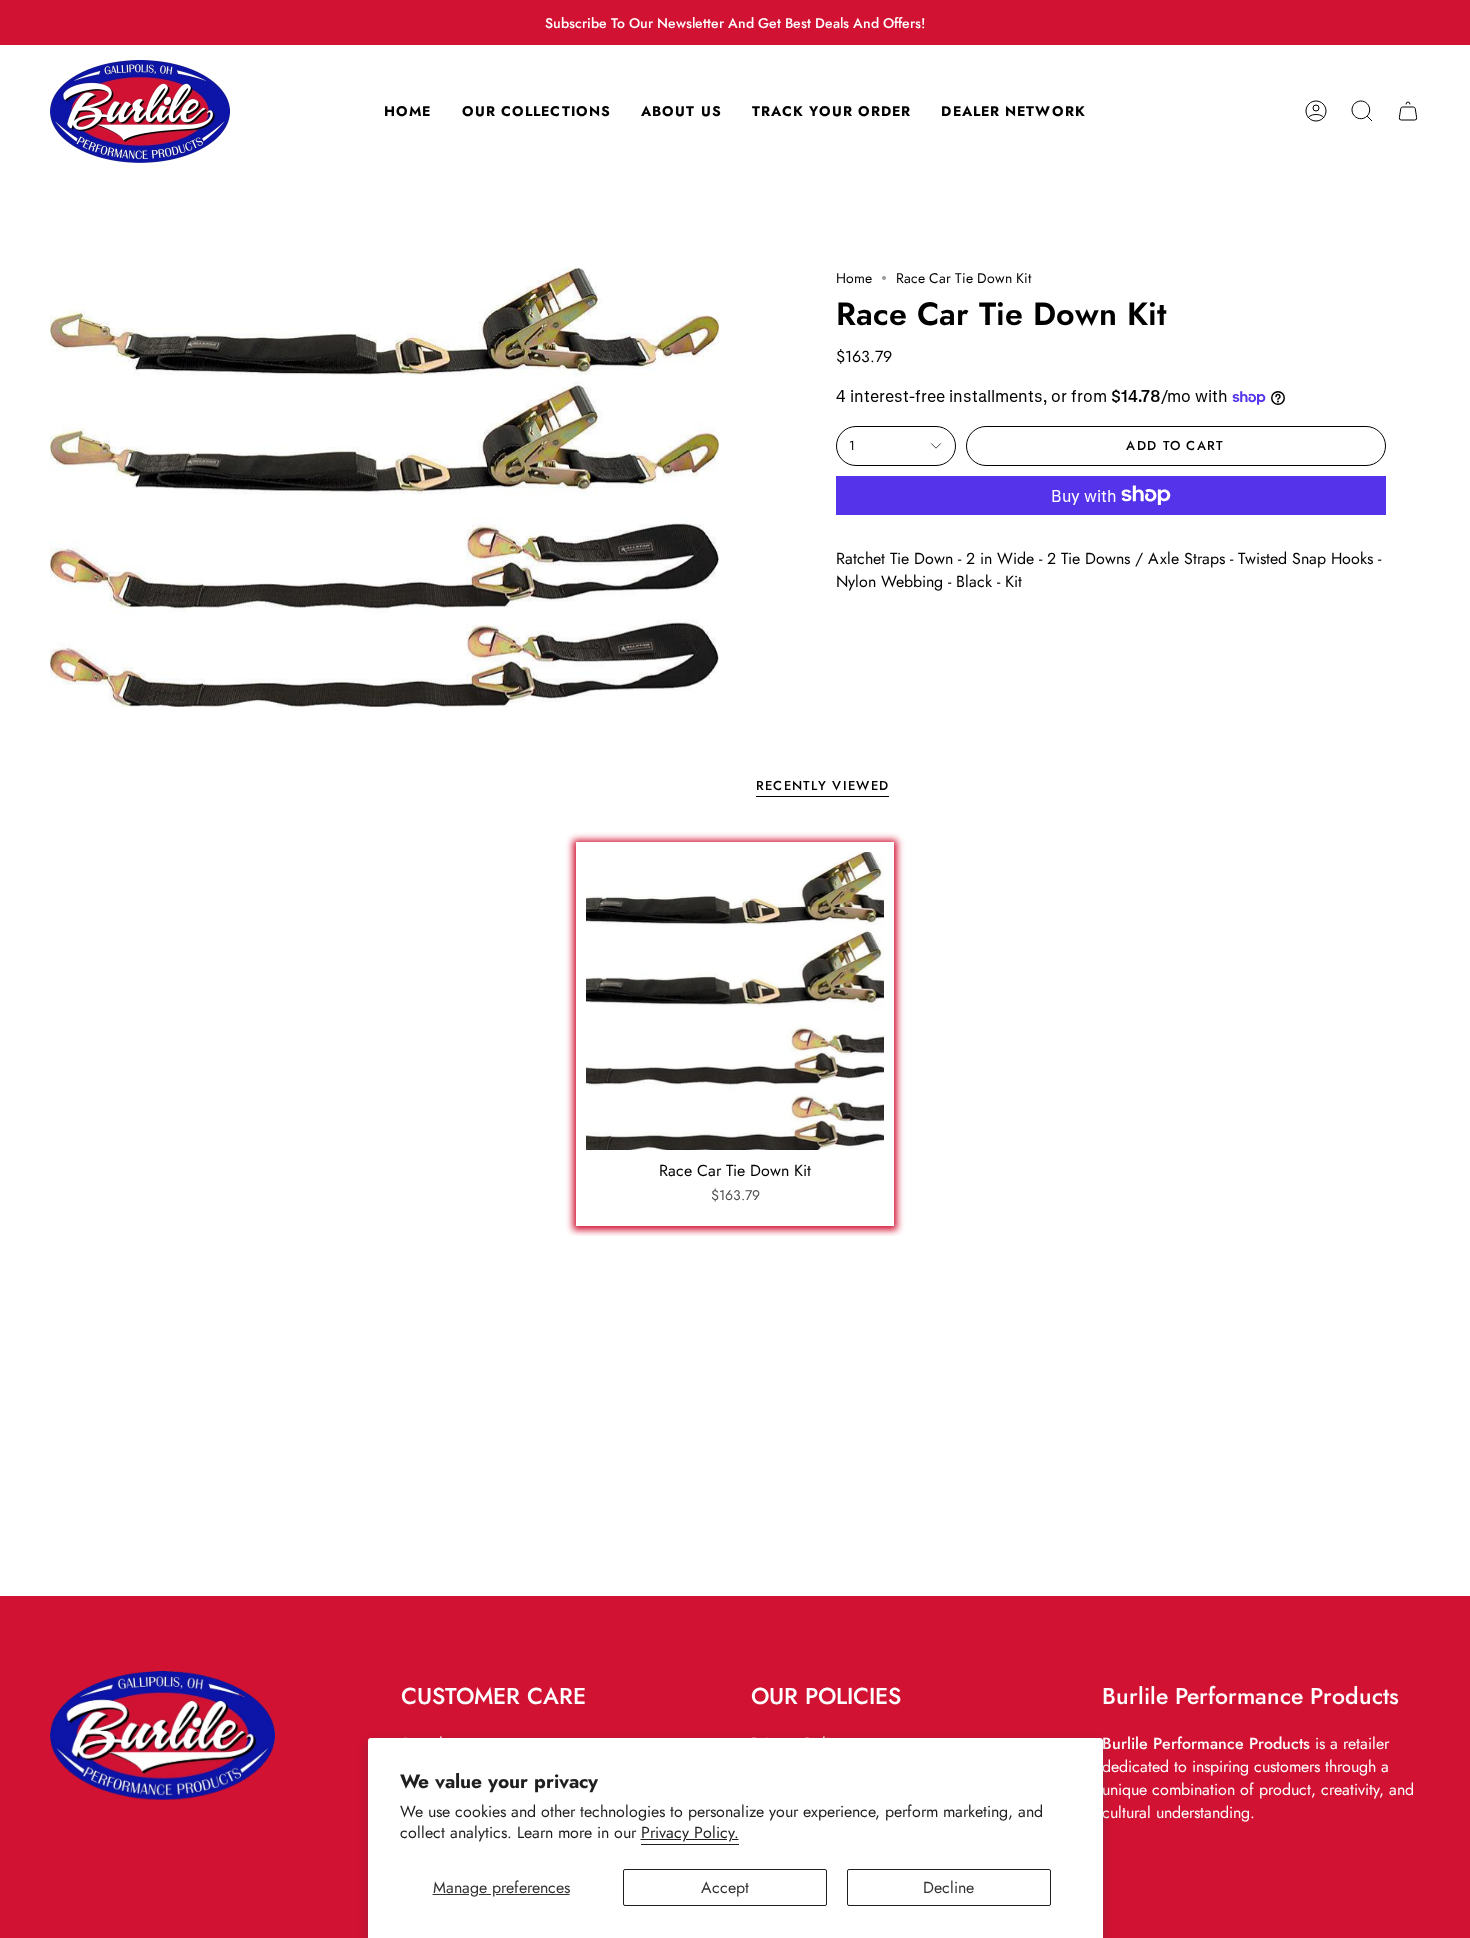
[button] (1362, 111)
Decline (948, 1887)
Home (854, 278)
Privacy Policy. (690, 1832)
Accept (725, 1887)
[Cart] (1408, 111)
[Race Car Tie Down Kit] (735, 1001)
